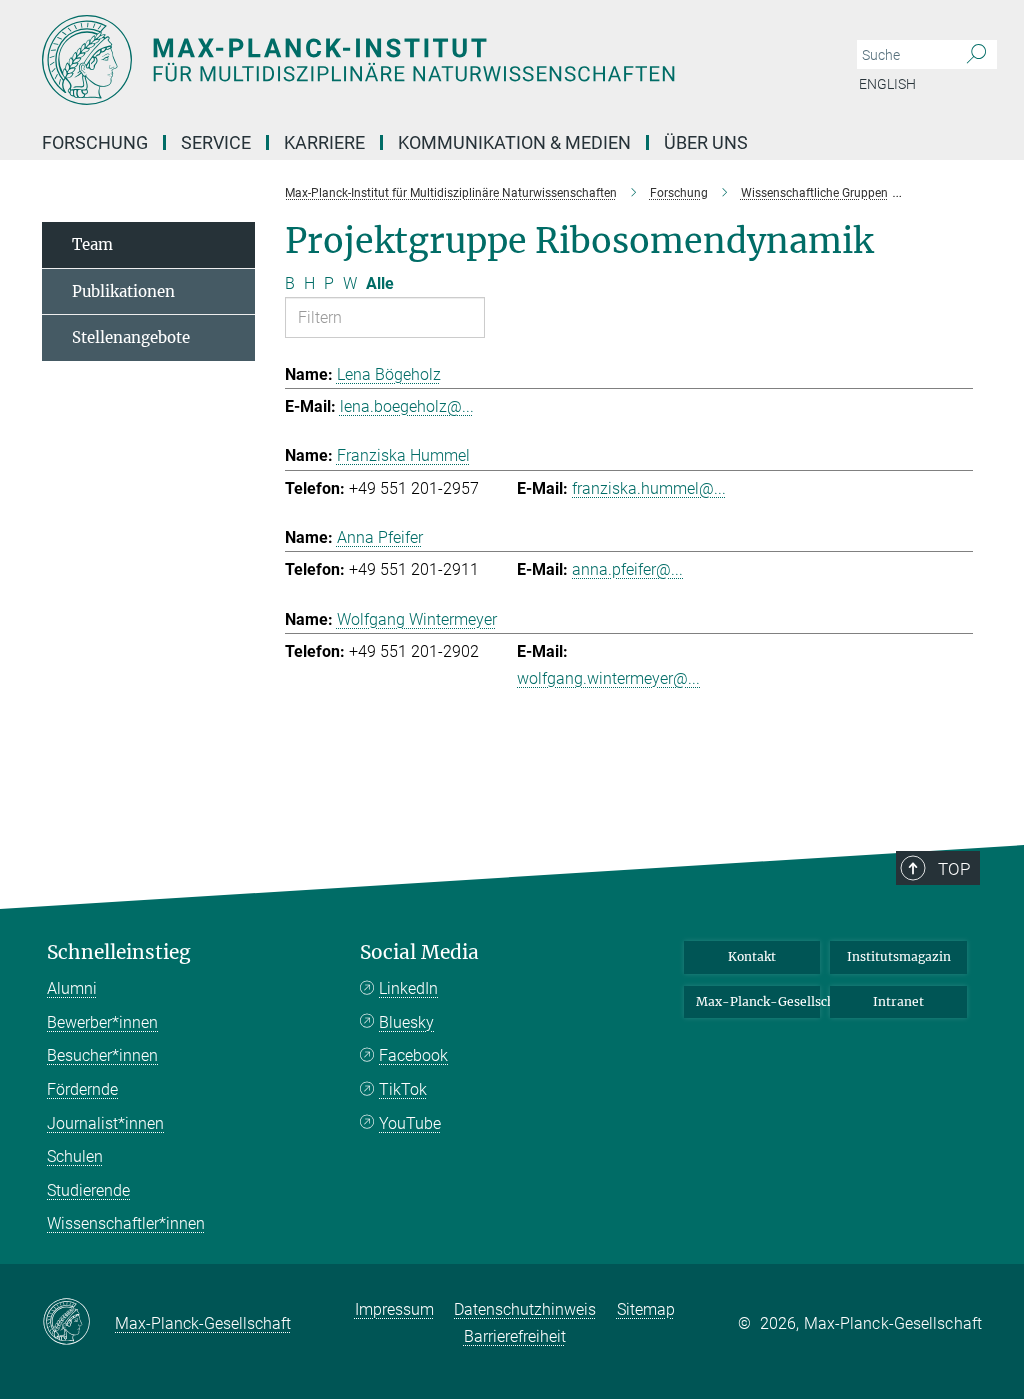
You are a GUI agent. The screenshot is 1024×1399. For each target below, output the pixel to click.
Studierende (88, 1190)
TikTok (403, 1089)
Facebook (413, 1055)
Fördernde (82, 1089)
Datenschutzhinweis (525, 1309)
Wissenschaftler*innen (126, 1223)
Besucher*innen (102, 1055)
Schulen (75, 1156)
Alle (380, 283)
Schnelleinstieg (119, 952)
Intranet (898, 1001)
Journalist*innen (105, 1123)
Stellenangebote (131, 337)
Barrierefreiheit (515, 1336)
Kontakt (752, 956)
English (887, 84)
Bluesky (406, 1022)
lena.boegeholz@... (407, 406)
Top (954, 869)
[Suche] (976, 55)
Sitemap (646, 1309)
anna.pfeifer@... (627, 569)
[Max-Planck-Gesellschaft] (78, 1323)
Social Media (419, 952)
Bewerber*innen (102, 1022)
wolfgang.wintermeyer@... (608, 678)
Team (92, 244)
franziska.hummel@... (649, 488)
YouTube (410, 1123)
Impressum (394, 1309)
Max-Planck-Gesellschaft (758, 1001)
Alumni (72, 988)
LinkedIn (408, 988)
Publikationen (123, 291)
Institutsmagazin (899, 956)
